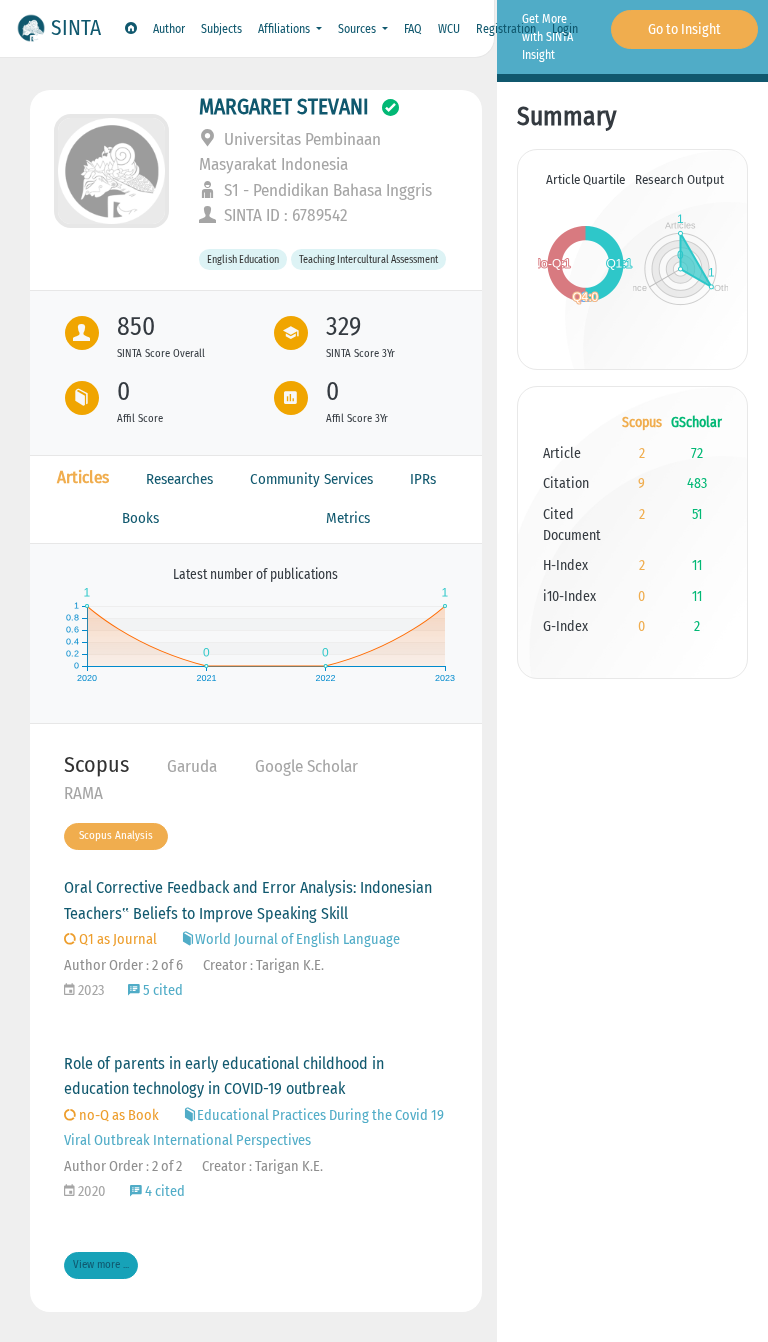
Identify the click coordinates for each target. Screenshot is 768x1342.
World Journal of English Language (297, 939)
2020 (90, 1191)
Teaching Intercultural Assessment (368, 259)
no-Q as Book (117, 1115)
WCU (449, 29)
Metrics (348, 518)
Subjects (221, 29)
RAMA (83, 793)
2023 (89, 990)
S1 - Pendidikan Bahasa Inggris (326, 190)
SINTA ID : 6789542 (284, 215)
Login (565, 29)
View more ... (101, 1264)
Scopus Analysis (116, 835)
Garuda (192, 766)
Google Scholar (306, 766)
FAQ (413, 29)
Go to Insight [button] (684, 29)
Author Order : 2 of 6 (123, 965)
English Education (243, 259)
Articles (83, 477)
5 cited (161, 990)
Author (169, 29)
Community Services (311, 479)
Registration (506, 29)
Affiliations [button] (285, 29)
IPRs (423, 479)
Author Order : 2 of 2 (123, 1166)
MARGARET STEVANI (284, 107)
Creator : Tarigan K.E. (263, 965)
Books (140, 518)
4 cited (163, 1191)
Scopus (96, 764)
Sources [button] (358, 29)
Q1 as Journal (116, 939)
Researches (179, 479)
